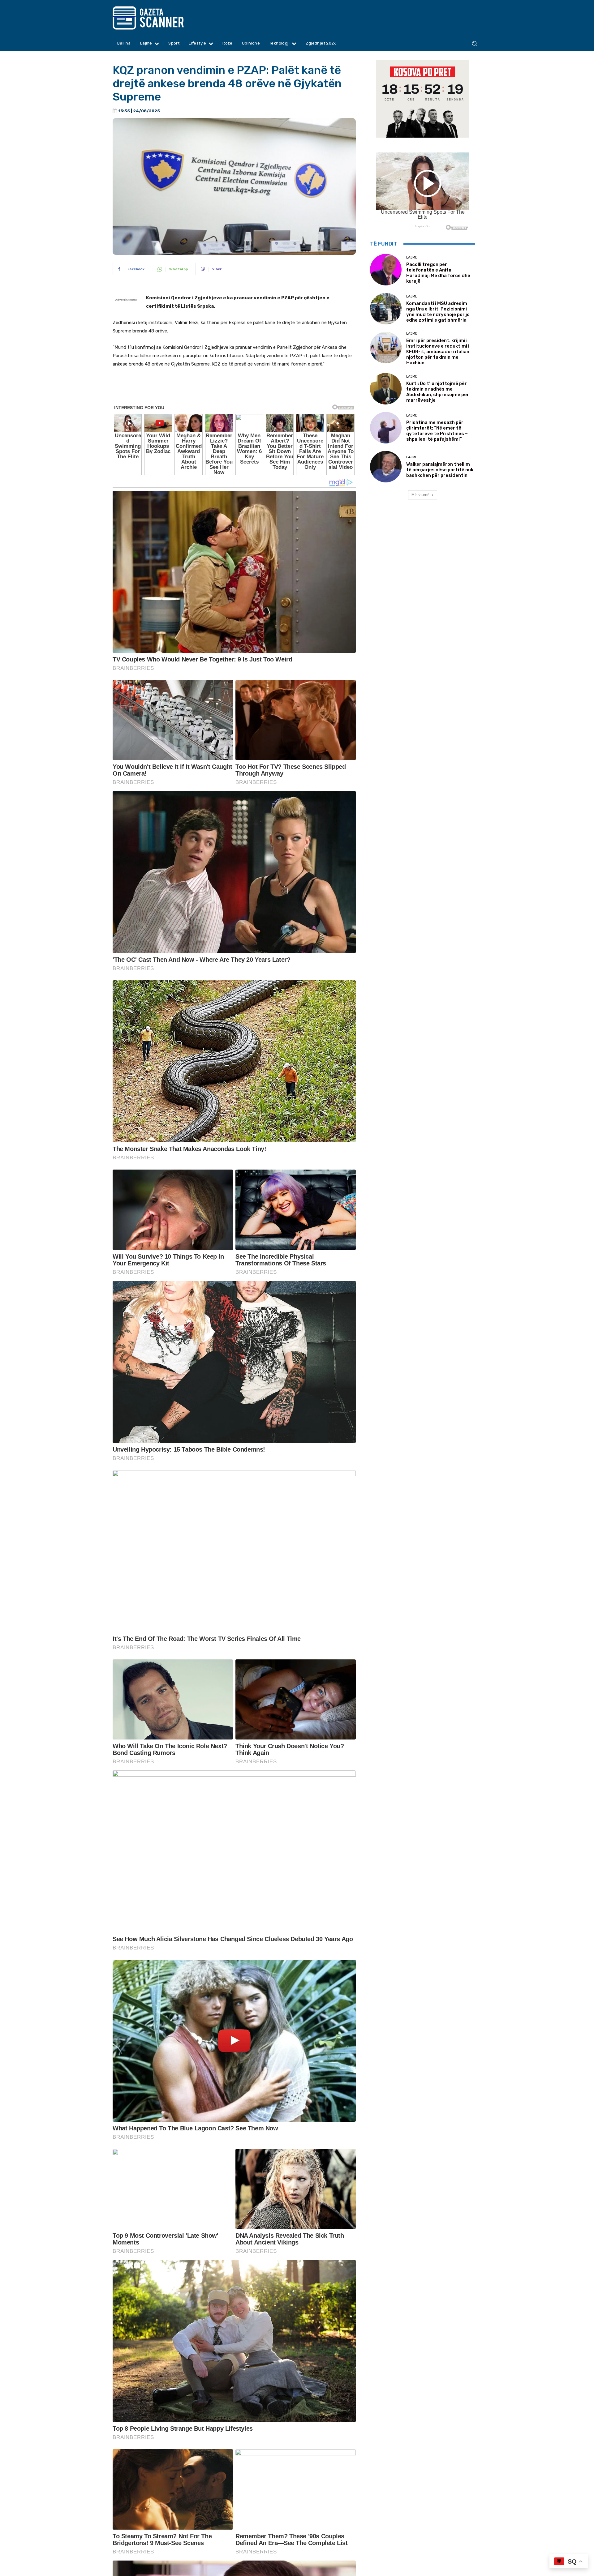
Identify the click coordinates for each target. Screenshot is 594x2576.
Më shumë (420, 495)
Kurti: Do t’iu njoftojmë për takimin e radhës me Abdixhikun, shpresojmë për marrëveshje (438, 392)
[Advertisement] (234, 390)
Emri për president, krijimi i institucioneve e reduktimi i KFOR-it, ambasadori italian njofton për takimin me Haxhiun (438, 352)
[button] (474, 43)
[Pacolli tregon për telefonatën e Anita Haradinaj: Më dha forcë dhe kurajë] (386, 270)
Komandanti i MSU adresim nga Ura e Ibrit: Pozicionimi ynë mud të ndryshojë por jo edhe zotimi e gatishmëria (438, 312)
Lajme (412, 257)
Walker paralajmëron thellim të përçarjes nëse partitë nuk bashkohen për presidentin (440, 470)
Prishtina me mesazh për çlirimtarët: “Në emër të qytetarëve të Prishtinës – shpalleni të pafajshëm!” (437, 431)
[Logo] (160, 18)
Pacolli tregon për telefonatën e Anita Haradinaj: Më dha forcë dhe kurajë (438, 273)
